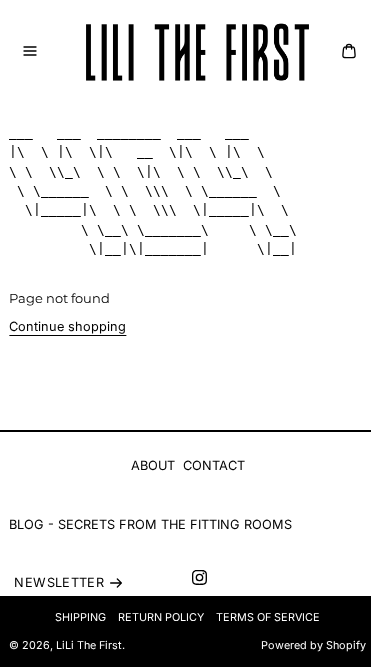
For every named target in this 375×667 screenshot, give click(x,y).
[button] (30, 51)
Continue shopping (67, 326)
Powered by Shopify (313, 645)
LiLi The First (89, 645)
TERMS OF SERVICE (268, 617)
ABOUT (153, 465)
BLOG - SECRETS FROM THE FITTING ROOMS (150, 524)
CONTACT (214, 465)
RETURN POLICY (161, 617)
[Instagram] (199, 577)
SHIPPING (80, 617)
